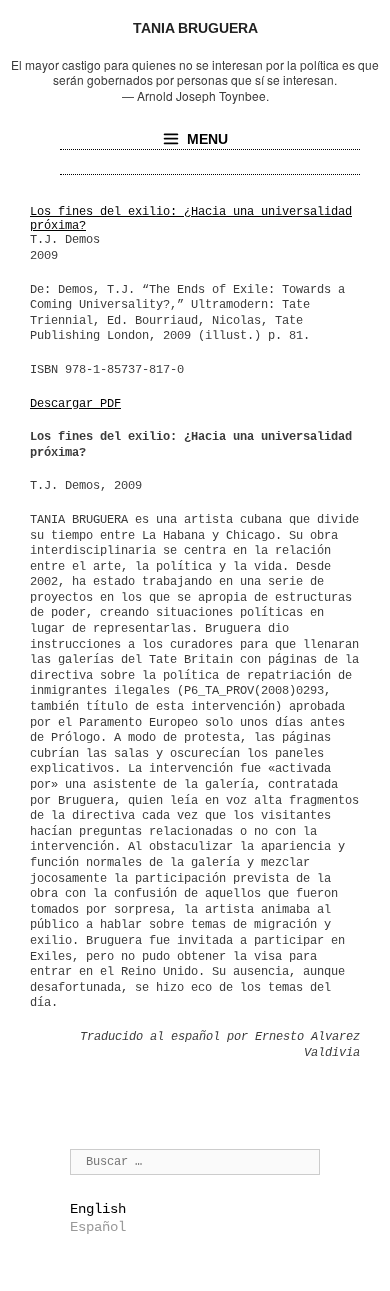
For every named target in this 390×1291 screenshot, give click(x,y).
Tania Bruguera (195, 28)
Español (98, 1227)
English (98, 1209)
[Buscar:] (195, 1161)
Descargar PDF (75, 404)
